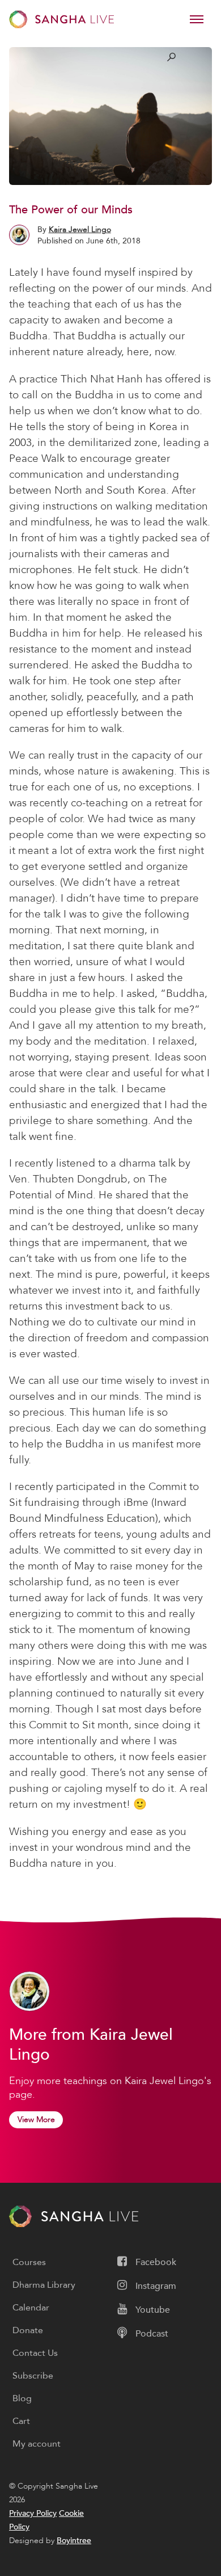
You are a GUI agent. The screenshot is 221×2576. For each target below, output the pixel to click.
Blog (22, 2398)
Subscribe (33, 2376)
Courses (29, 2262)
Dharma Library (44, 2285)
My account (37, 2444)
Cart (21, 2421)
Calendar (31, 2308)
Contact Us (35, 2353)
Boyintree (74, 2541)
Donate (28, 2330)
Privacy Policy (33, 2513)
